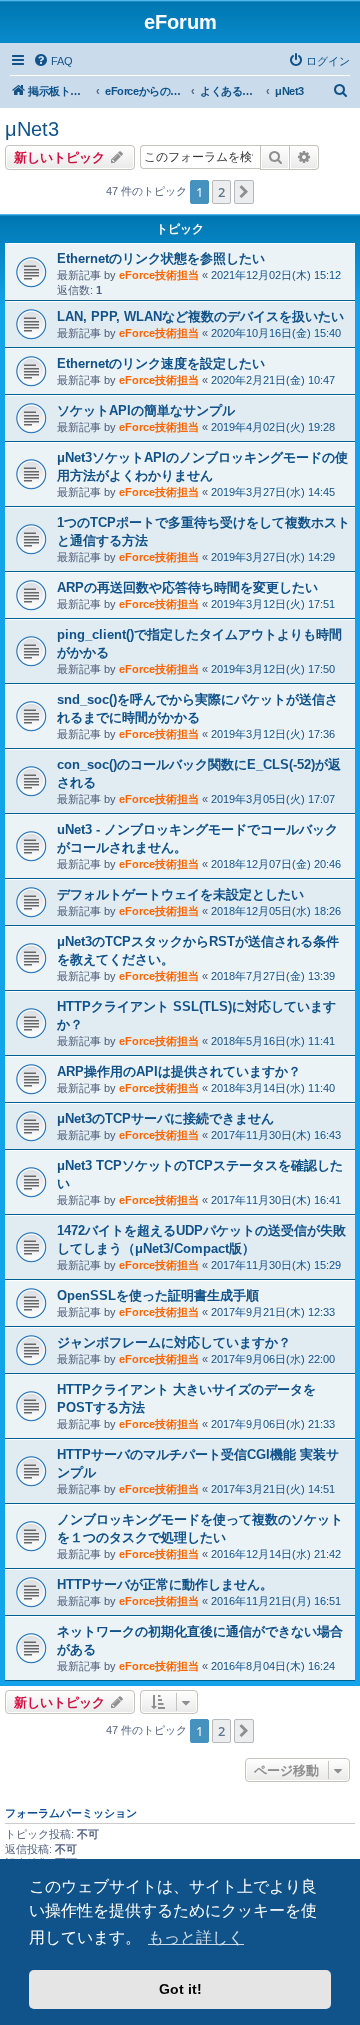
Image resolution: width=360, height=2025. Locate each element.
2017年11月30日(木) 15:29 (276, 1265)
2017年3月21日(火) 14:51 (273, 1489)
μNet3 (32, 129)
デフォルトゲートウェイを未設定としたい (180, 894)
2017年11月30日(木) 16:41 (276, 1200)
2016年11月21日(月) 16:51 (276, 1601)
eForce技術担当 (159, 275)
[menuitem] (53, 61)
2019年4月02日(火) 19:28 (273, 427)
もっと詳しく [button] (196, 1937)
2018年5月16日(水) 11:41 (273, 1041)
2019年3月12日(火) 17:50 (273, 669)
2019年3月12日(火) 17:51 (273, 604)
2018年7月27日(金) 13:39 (273, 976)
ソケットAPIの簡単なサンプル (146, 410)
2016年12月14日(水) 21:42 (276, 1554)
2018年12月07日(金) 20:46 (276, 864)
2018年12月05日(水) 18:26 (276, 911)
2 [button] (221, 192)
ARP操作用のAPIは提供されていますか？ (179, 1071)
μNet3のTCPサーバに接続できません (165, 1118)
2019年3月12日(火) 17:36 (273, 734)
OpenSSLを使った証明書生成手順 (158, 1295)
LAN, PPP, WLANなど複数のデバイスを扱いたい (200, 316)
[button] (244, 192)
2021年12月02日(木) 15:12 (276, 275)
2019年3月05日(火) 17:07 (273, 799)
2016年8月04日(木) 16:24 (273, 1666)
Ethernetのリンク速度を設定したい (161, 363)
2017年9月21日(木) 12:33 (273, 1312)
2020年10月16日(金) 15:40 (276, 333)
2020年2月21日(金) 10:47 (273, 380)
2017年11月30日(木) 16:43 (276, 1135)
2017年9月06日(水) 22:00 (273, 1359)
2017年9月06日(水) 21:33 (273, 1424)
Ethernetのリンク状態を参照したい (161, 258)
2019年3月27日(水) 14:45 (273, 492)
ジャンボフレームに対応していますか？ (174, 1342)
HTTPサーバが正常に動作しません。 (165, 1584)
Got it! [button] (180, 1989)
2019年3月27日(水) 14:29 (273, 557)
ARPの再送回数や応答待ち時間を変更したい (187, 587)
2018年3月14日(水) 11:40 (273, 1088)
